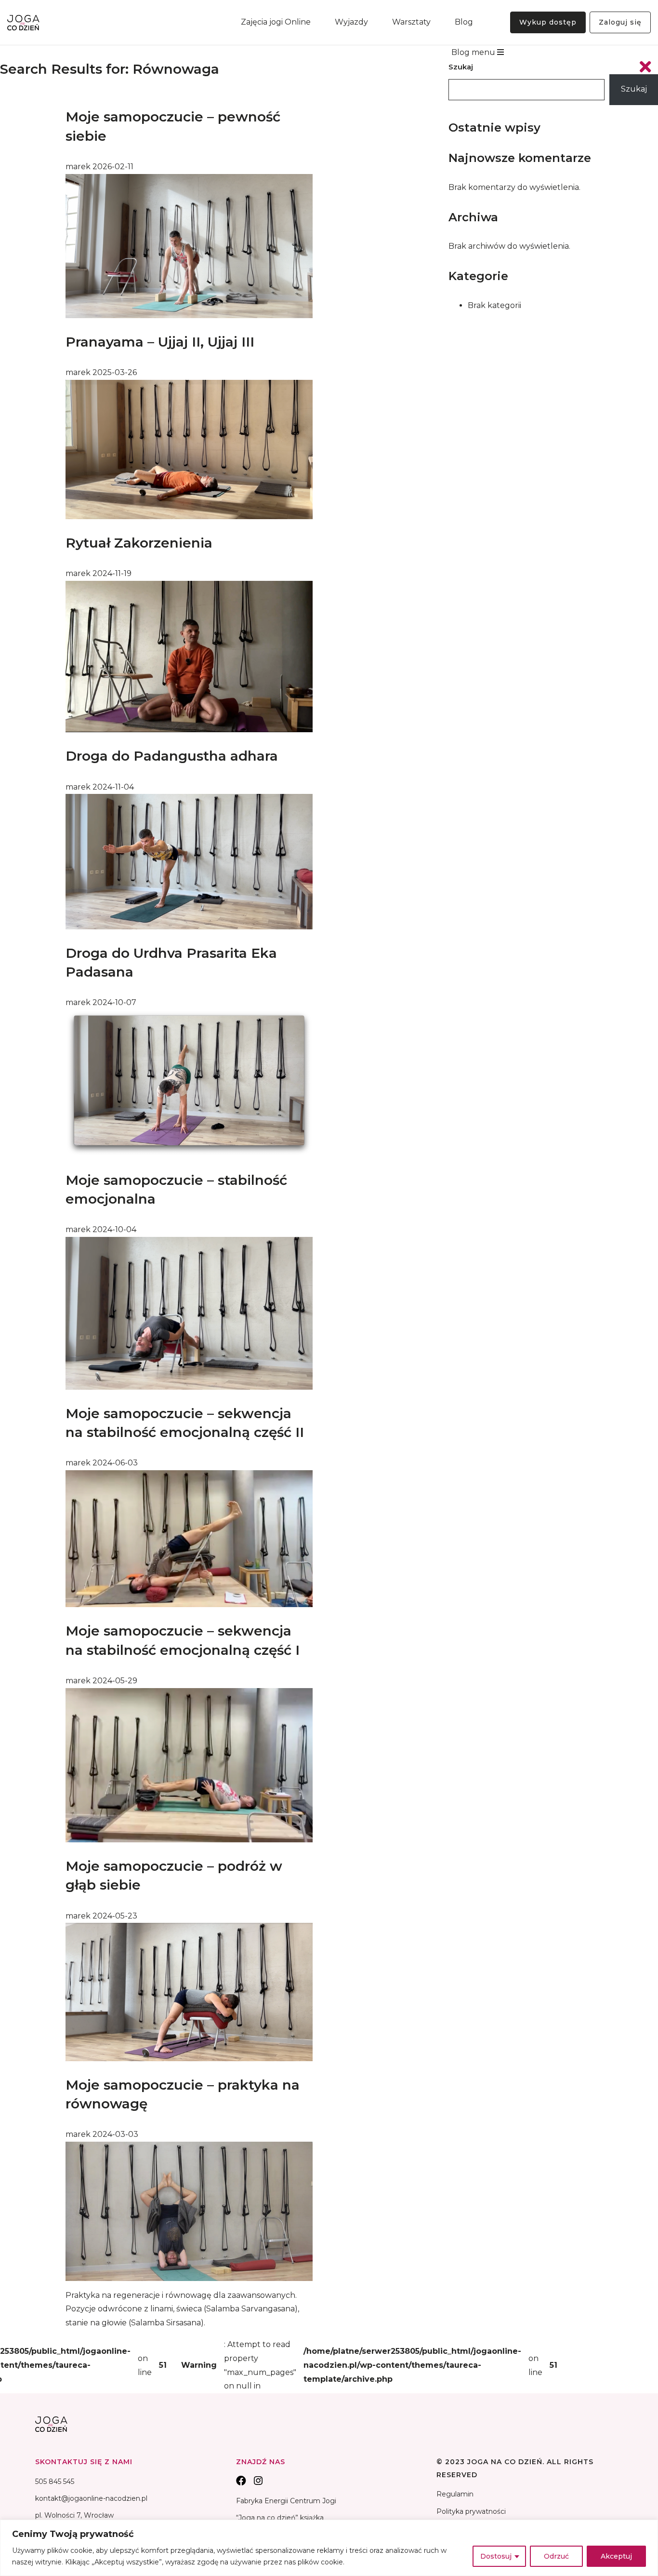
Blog (464, 22)
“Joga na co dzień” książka (280, 2518)
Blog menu (474, 52)
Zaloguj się (620, 22)
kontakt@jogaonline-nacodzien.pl (91, 2498)
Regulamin (455, 2494)
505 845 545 (55, 2482)
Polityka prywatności (471, 2511)
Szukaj (461, 67)
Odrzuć (556, 2556)
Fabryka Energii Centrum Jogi (286, 2501)
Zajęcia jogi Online (276, 22)
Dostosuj (496, 2556)
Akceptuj (616, 2556)
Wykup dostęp (548, 22)
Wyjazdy (351, 22)
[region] (329, 2548)
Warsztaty (411, 22)
